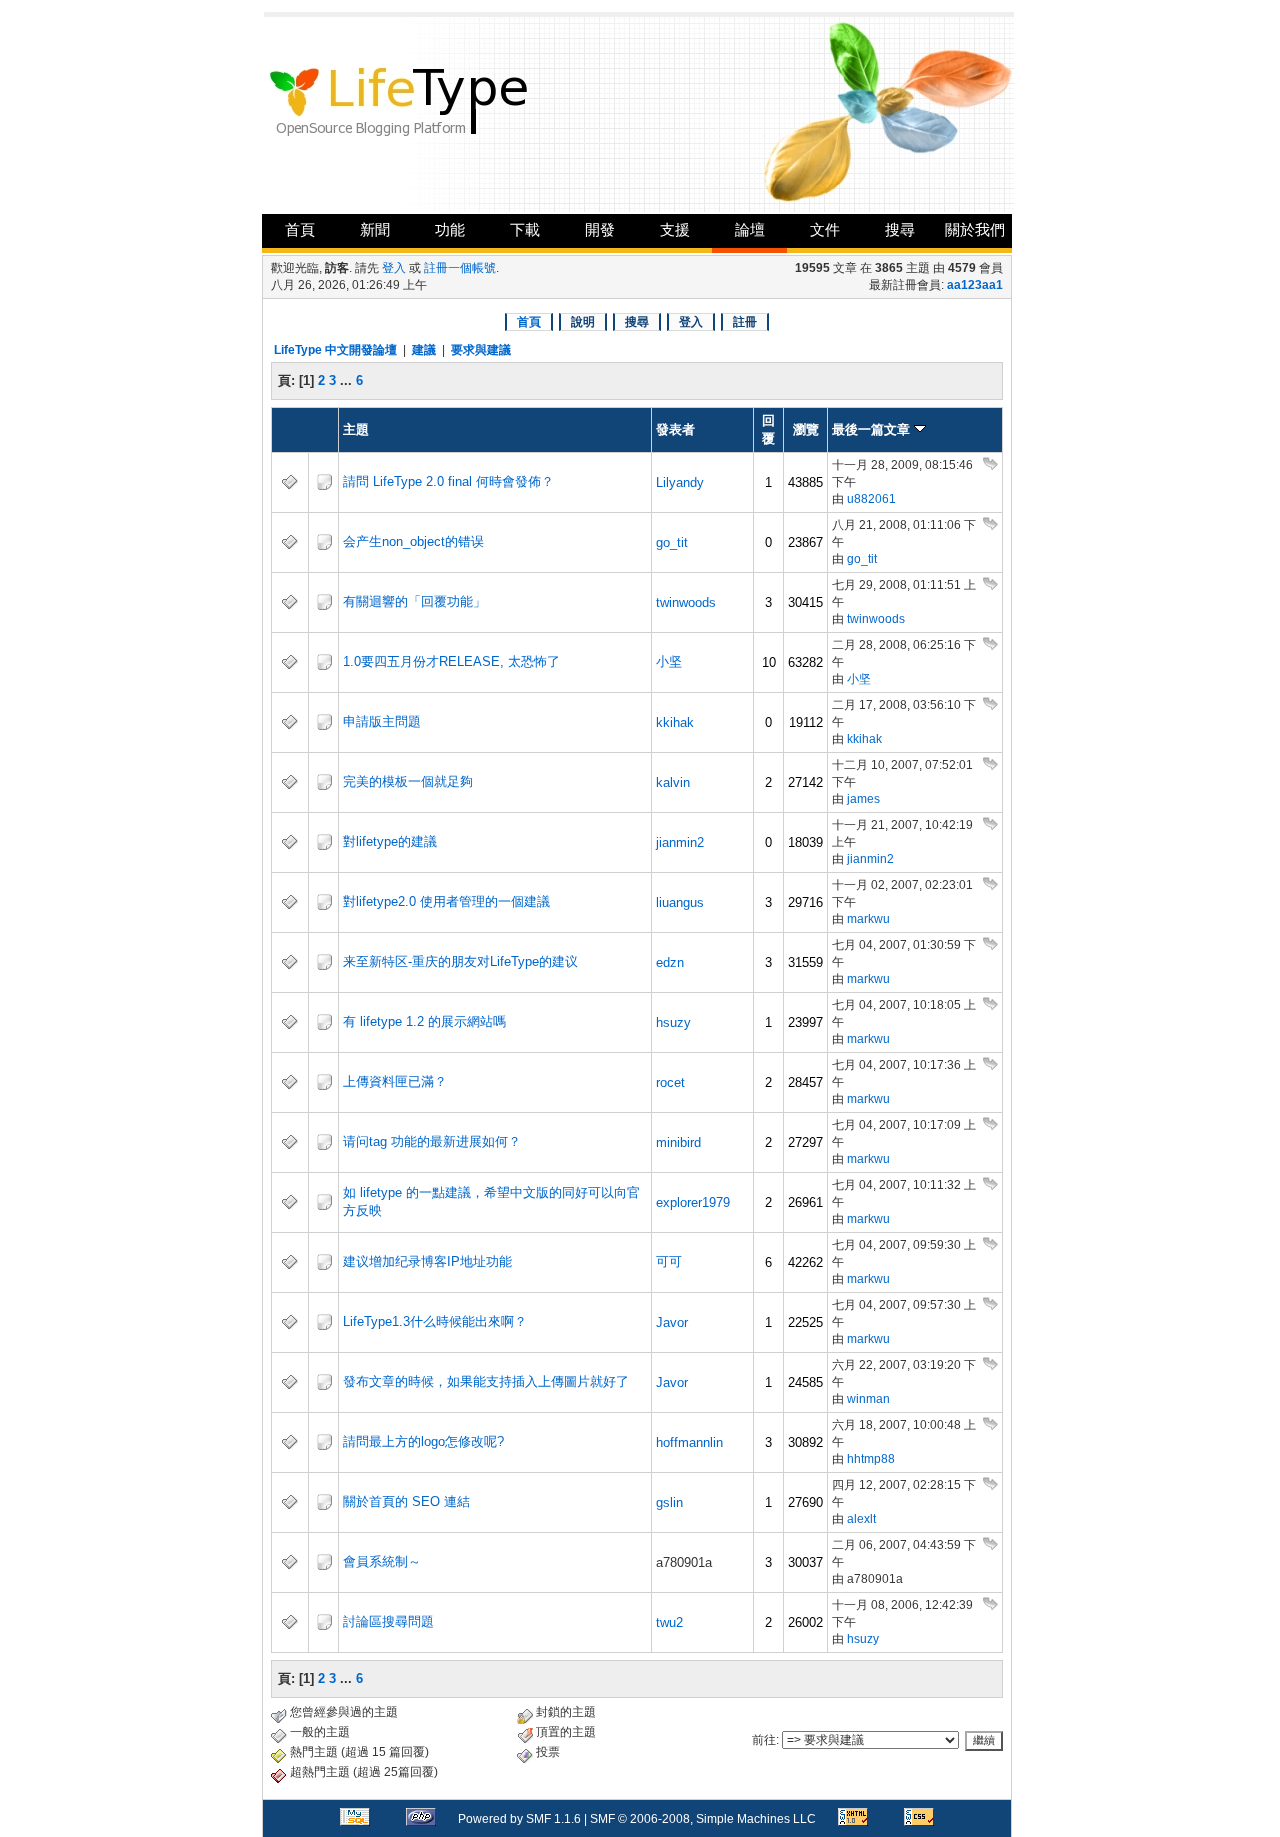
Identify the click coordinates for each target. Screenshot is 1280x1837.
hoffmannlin (689, 1442)
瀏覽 (806, 429)
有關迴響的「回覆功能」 (414, 601)
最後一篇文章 (873, 429)
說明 (583, 322)
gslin (669, 1502)
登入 (394, 268)
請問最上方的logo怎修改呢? (423, 1441)
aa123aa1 (975, 285)
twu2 (669, 1622)
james (863, 799)
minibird (678, 1142)
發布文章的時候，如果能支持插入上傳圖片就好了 (486, 1381)
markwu (868, 919)
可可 (669, 1261)
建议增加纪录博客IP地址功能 (427, 1261)
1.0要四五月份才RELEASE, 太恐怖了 (451, 661)
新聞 (375, 229)
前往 (764, 1740)
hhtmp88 (871, 1459)
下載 (525, 229)
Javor (672, 1322)
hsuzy (673, 1022)
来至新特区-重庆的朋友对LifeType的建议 (460, 961)
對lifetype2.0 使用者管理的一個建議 (446, 901)
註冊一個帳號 (460, 268)
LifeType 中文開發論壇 (335, 350)
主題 (356, 429)
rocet (670, 1082)
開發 (600, 229)
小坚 (669, 661)
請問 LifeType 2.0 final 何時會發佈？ (448, 481)
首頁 (300, 229)
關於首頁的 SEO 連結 (406, 1501)
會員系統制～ (382, 1561)
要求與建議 (481, 350)
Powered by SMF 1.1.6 (519, 1819)
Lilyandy (680, 482)
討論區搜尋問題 (388, 1621)
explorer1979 (693, 1202)
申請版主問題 (382, 721)
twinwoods (686, 602)
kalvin (673, 782)
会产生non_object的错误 (413, 541)
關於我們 (975, 229)
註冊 (745, 322)
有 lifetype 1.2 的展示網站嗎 (424, 1021)
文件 (825, 229)
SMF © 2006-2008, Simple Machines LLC (703, 1819)
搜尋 (900, 229)
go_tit (672, 542)
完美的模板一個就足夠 (408, 781)
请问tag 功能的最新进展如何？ (432, 1141)
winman (868, 1399)
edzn (670, 962)
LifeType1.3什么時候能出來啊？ (435, 1321)
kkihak (675, 722)
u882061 (871, 499)
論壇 (750, 229)
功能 (450, 229)
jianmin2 (680, 842)
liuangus (680, 902)
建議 (424, 350)
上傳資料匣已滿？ (395, 1081)
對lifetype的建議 (390, 841)
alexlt (861, 1519)
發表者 (675, 429)
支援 (675, 229)
